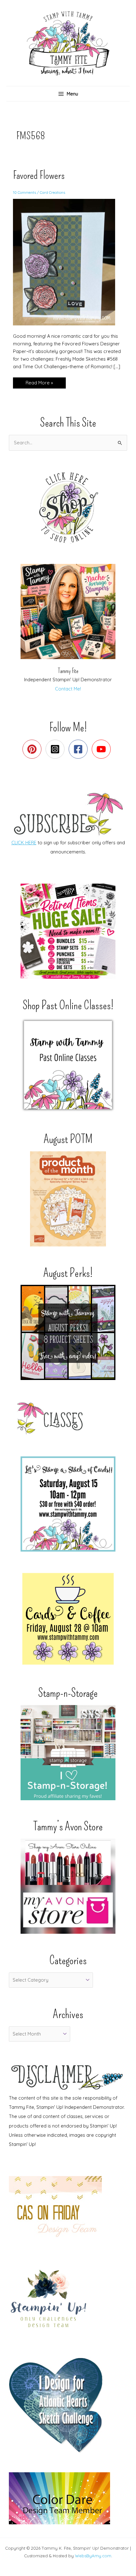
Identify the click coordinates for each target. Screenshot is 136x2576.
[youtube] (103, 749)
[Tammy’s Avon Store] (68, 1886)
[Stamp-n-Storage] (68, 1753)
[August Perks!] (68, 1332)
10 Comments (25, 192)
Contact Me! (68, 689)
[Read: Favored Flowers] (68, 262)
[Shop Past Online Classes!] (68, 1065)
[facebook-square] (80, 749)
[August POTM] (68, 1199)
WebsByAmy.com (93, 2556)
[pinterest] (33, 749)
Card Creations (53, 192)
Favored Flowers (39, 175)
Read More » (39, 384)
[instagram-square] (56, 749)
